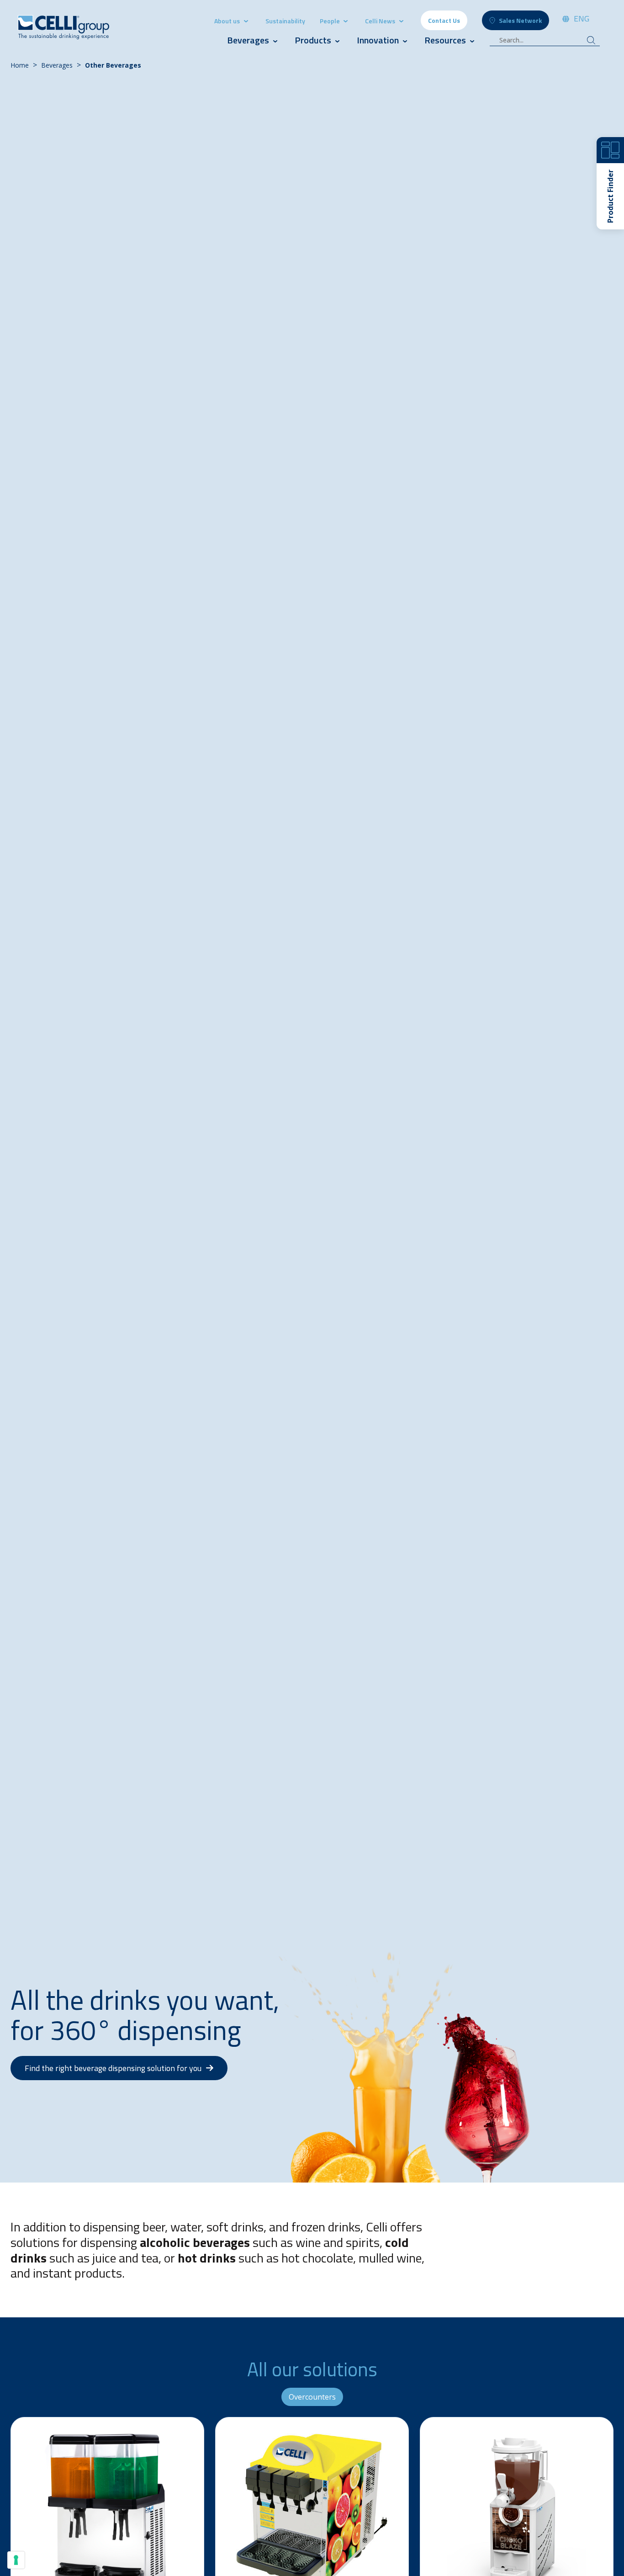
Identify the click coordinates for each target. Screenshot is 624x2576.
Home (20, 65)
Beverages (248, 40)
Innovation (378, 40)
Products (314, 40)
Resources (445, 40)
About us (227, 21)
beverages (57, 65)
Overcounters (312, 2397)
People (331, 21)
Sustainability (285, 21)
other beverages (113, 65)
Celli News (380, 21)
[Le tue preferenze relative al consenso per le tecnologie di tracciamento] (16, 2560)
